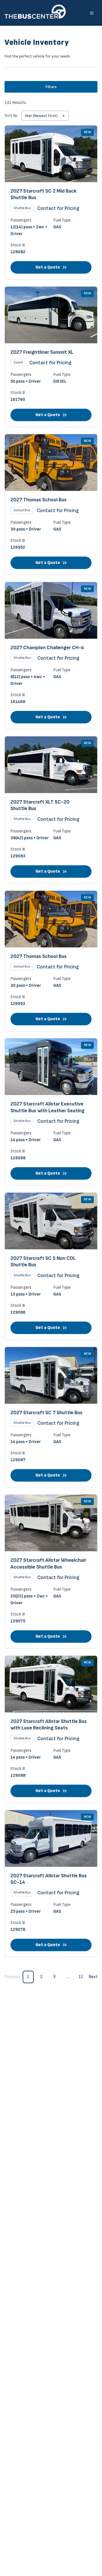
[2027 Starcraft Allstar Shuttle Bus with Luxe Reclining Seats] (51, 1729)
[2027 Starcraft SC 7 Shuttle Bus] (51, 1417)
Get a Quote (48, 267)
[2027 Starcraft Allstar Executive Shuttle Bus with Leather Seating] (51, 1112)
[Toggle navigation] (92, 13)
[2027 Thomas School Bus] (51, 504)
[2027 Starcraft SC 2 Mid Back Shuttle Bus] (51, 202)
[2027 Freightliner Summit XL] (51, 357)
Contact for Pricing (58, 208)
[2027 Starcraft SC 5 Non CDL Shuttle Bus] (51, 1266)
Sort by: (11, 115)
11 (81, 1977)
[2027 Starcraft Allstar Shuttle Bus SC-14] (51, 1884)
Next (93, 1977)
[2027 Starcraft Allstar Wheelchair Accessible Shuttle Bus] (51, 1572)
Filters (51, 87)
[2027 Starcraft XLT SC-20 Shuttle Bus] (51, 810)
